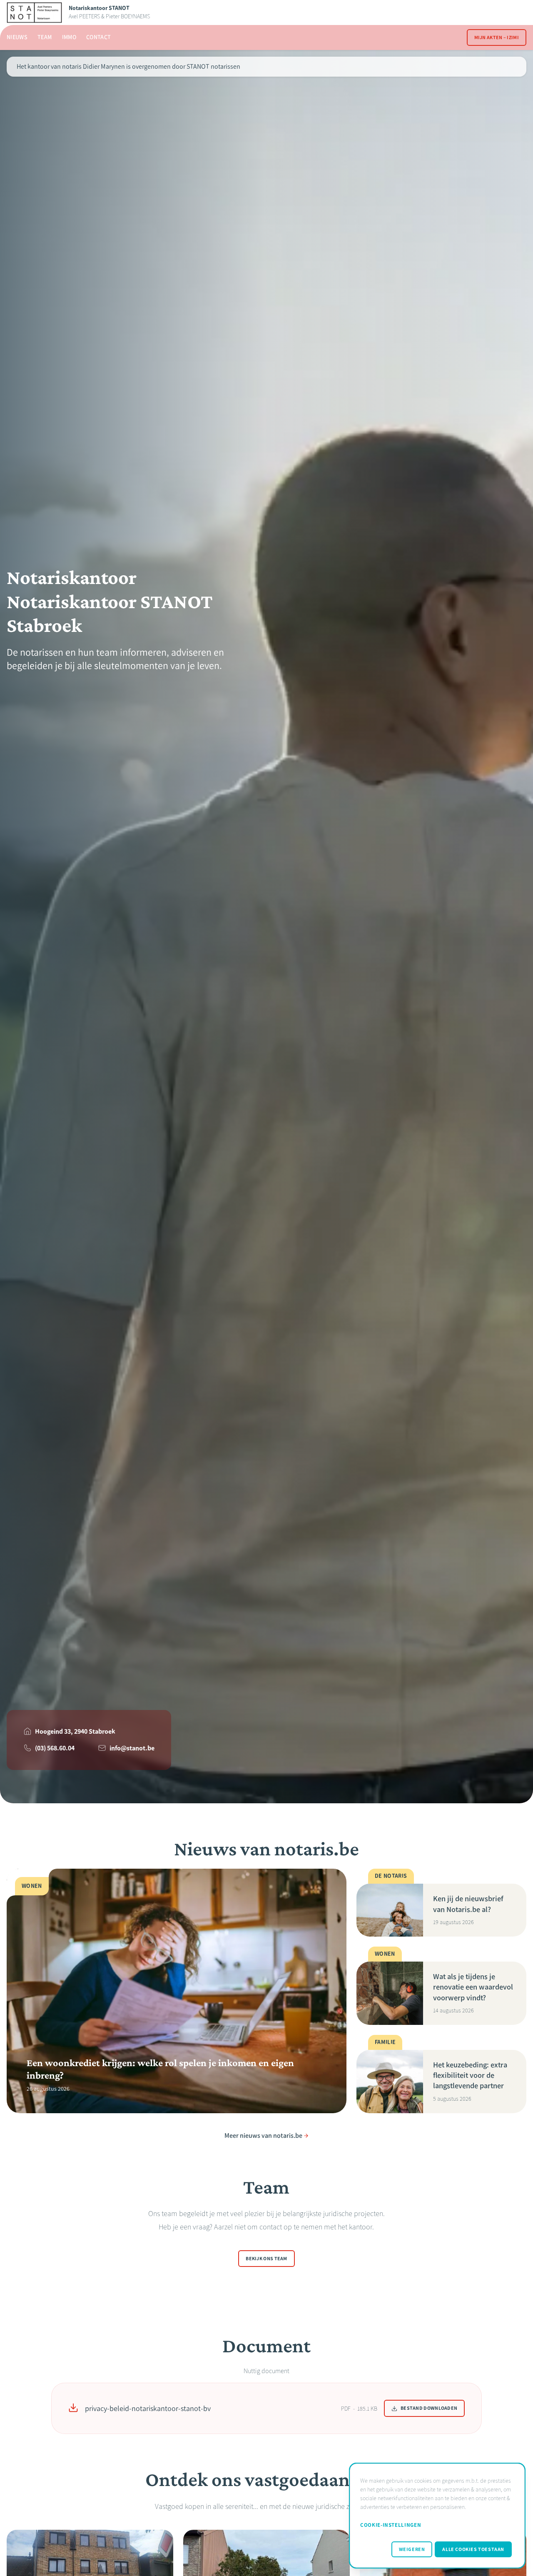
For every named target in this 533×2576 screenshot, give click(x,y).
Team (45, 37)
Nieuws (17, 37)
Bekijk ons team (266, 2259)
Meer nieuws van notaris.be (263, 2135)
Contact (98, 37)
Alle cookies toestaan (473, 2549)
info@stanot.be (132, 1748)
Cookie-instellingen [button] (391, 2525)
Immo (69, 37)
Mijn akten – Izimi (497, 37)
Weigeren (412, 2549)
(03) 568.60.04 (55, 1748)
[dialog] (437, 2516)
